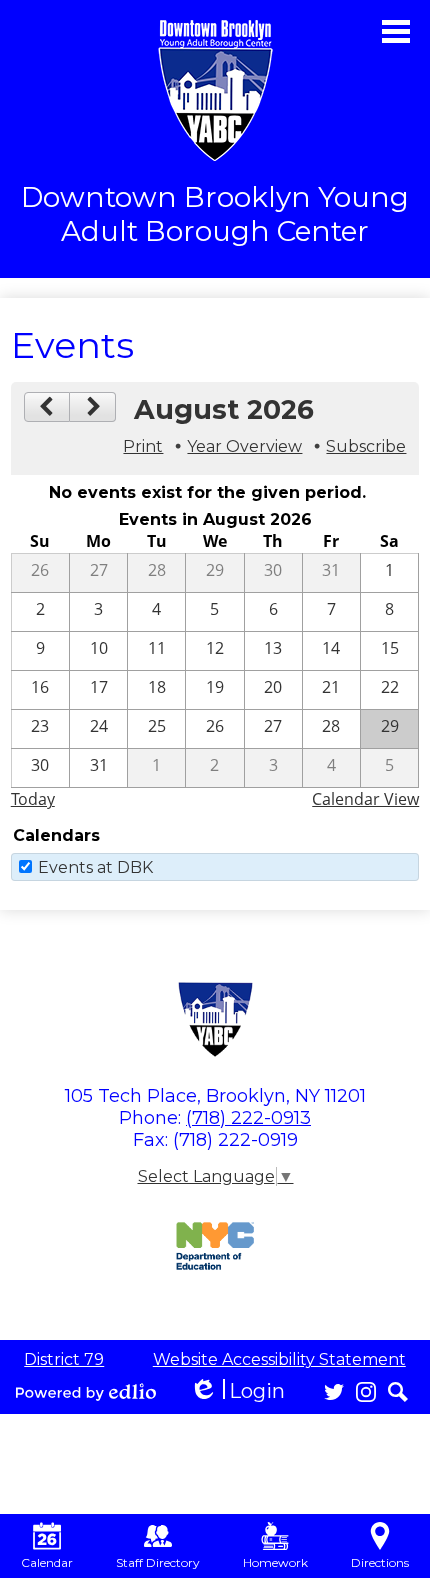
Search (398, 1392)
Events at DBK (95, 867)
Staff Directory (158, 1562)
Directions (380, 1562)
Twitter (334, 1392)
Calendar (47, 1562)
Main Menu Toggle (396, 31)
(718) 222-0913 (248, 1118)
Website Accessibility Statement (279, 1359)
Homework (275, 1562)
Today (33, 799)
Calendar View (365, 799)
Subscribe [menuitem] (366, 446)
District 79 (64, 1359)
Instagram (366, 1392)
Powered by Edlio (86, 1392)
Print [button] (143, 446)
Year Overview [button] (244, 446)
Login (237, 1391)
